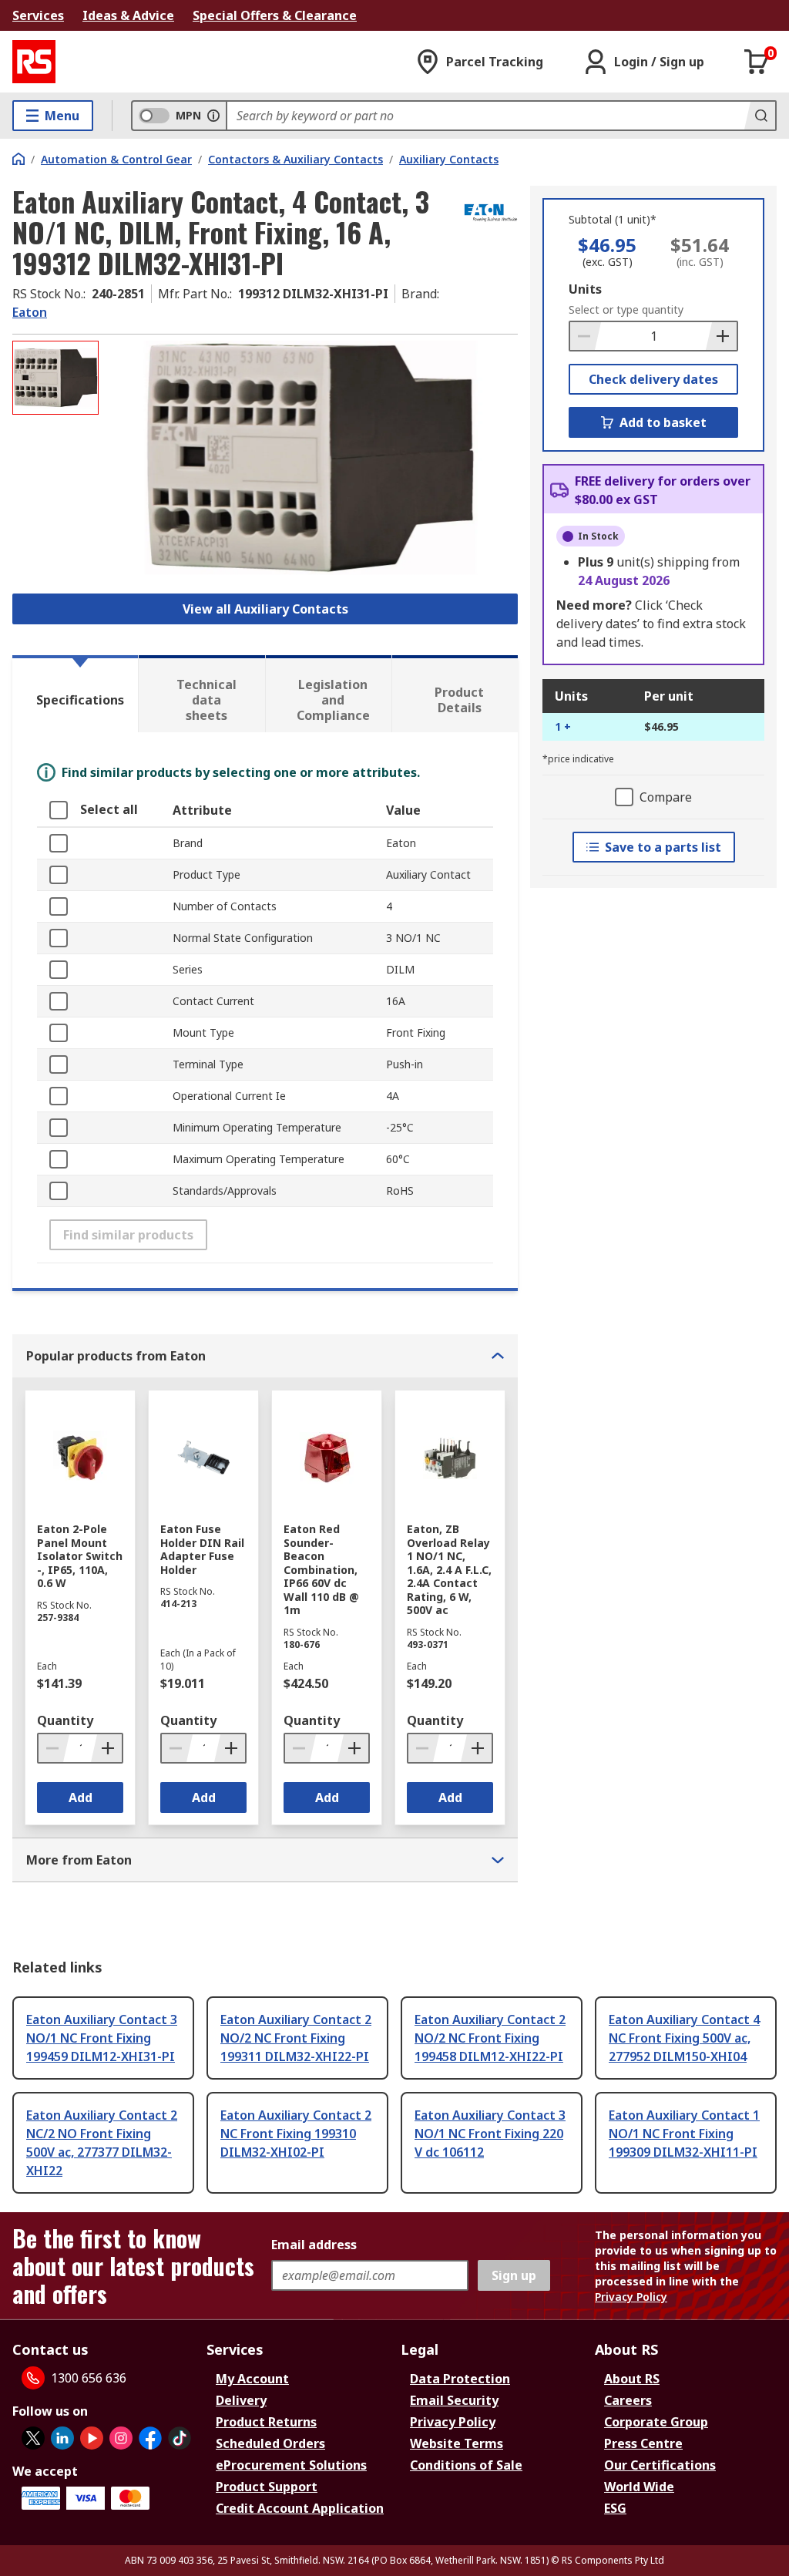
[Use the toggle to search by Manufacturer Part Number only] (213, 116)
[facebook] (150, 2438)
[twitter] (33, 2438)
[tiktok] (180, 2438)
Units (585, 289)
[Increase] (721, 336)
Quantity (65, 1720)
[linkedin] (62, 2438)
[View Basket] (757, 62)
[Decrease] (586, 336)
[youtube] (92, 2438)
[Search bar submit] (760, 116)
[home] (18, 159)
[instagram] (121, 2438)
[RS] (34, 62)
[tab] (75, 694)
